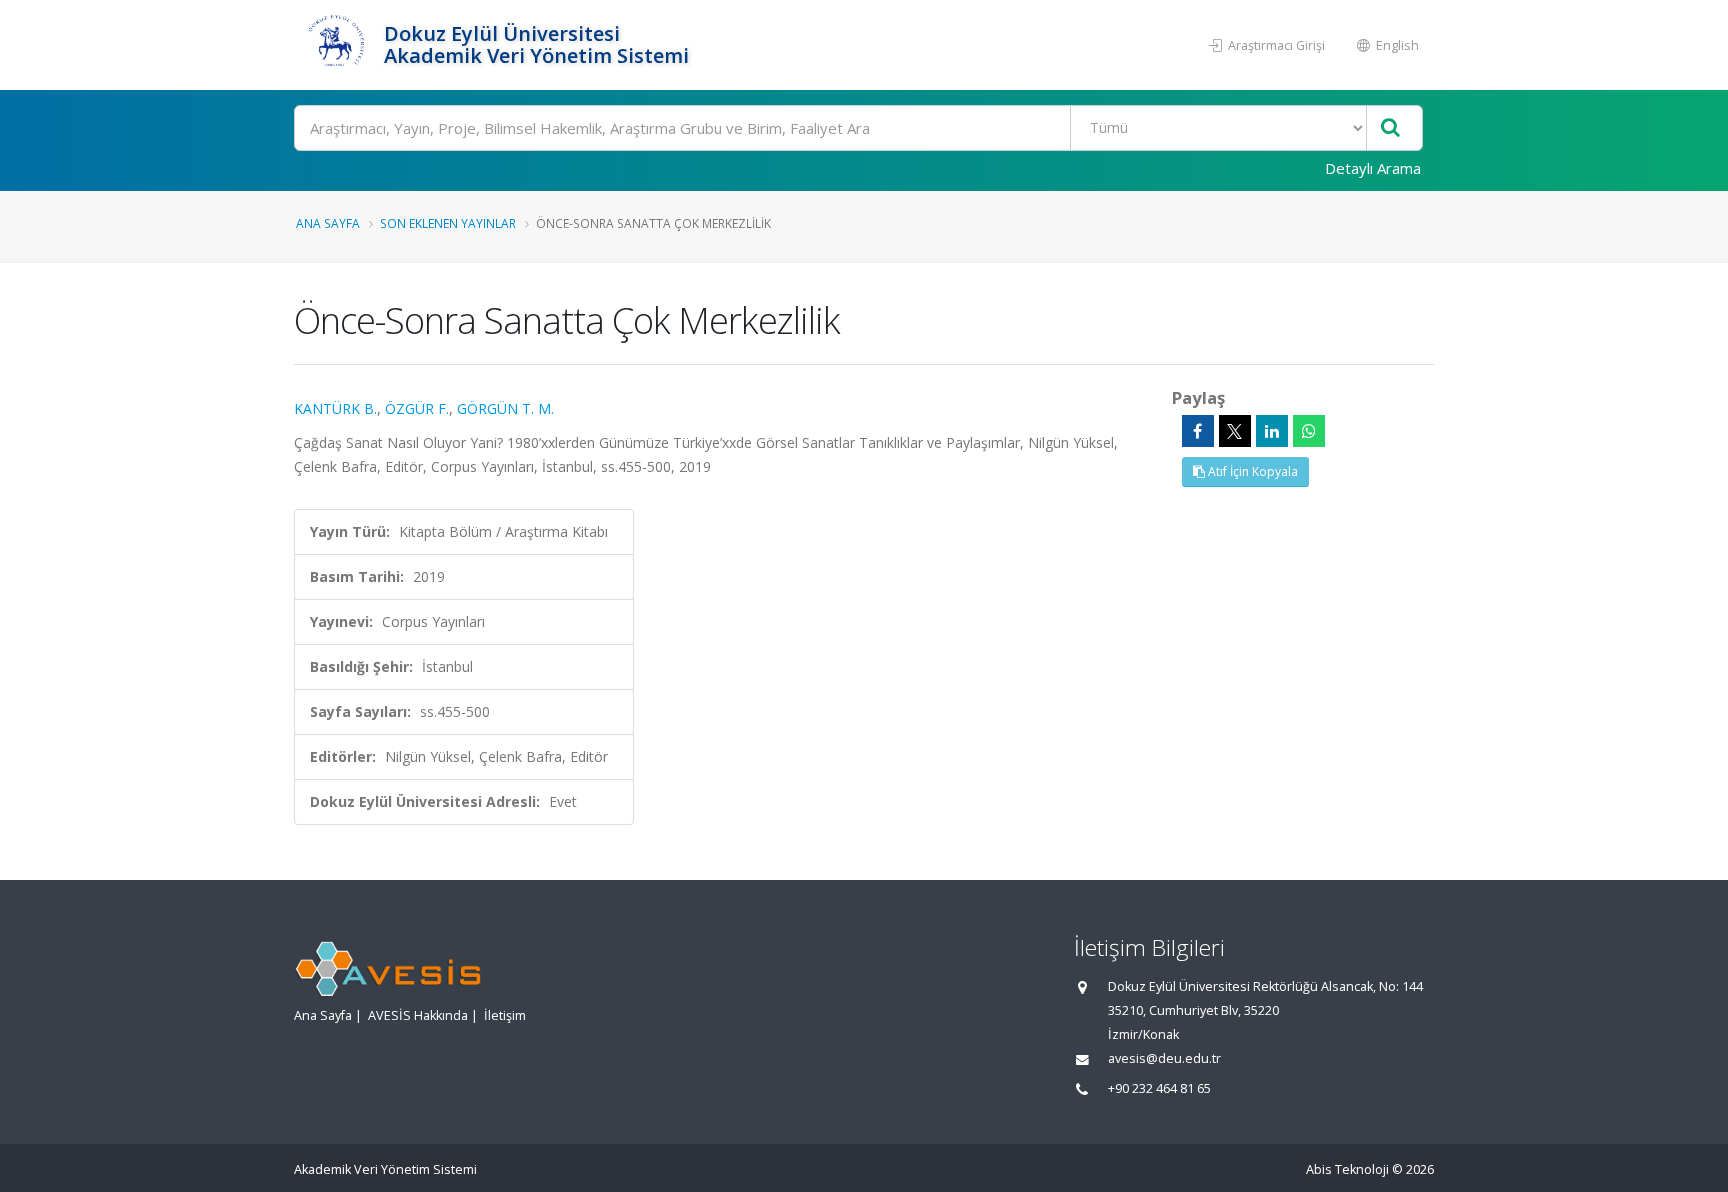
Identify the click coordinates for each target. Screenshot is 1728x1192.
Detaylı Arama (1373, 168)
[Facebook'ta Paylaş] (1198, 431)
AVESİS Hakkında (418, 1015)
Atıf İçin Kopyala (1251, 471)
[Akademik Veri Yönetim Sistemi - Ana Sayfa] (336, 45)
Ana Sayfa (328, 223)
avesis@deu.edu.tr (1164, 1058)
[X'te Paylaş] (1235, 431)
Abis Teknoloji (1347, 1169)
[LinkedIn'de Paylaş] (1272, 431)
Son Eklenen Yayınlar (448, 223)
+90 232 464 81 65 (1159, 1088)
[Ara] (1390, 128)
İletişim (505, 1015)
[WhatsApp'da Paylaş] (1309, 431)
